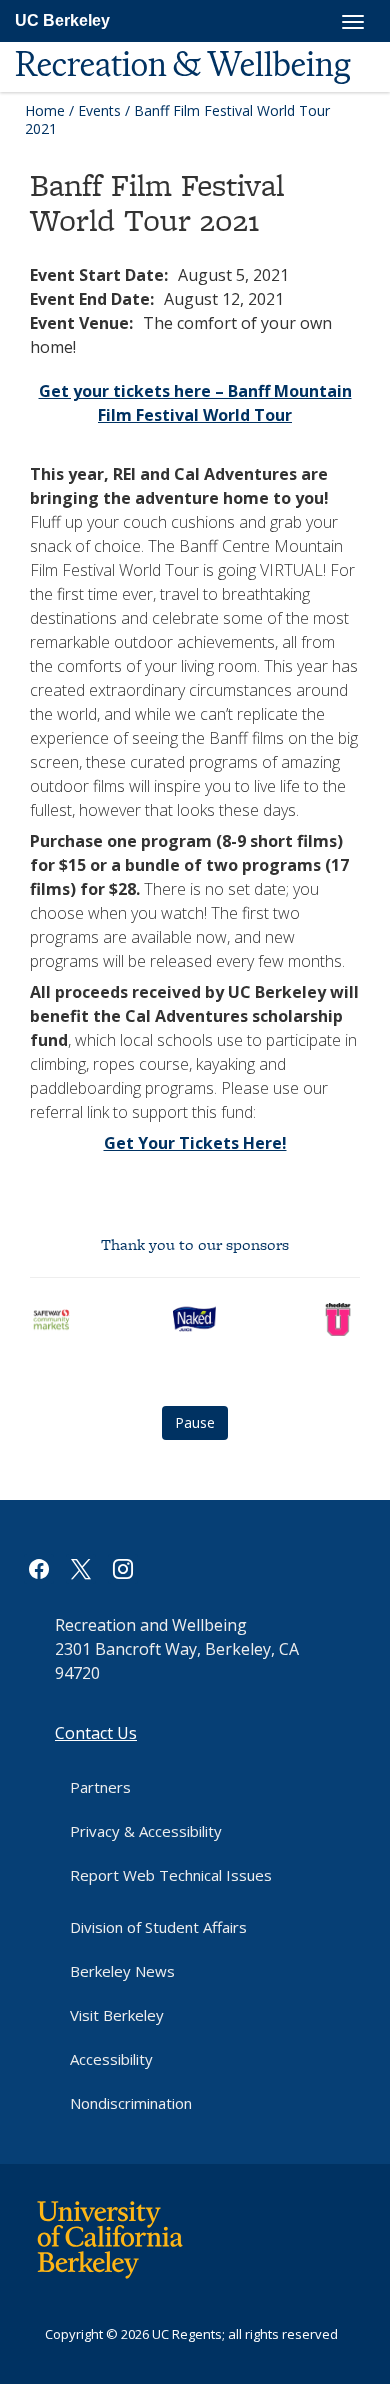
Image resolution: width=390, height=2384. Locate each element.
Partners (100, 1787)
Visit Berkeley (117, 2015)
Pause (195, 1422)
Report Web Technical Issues (171, 1875)
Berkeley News (122, 1971)
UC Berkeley (62, 20)
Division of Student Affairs (158, 1927)
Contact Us (96, 1733)
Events (99, 110)
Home (45, 110)
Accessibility (111, 2059)
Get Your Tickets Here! (195, 1143)
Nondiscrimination (131, 2103)
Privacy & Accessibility (146, 1831)
